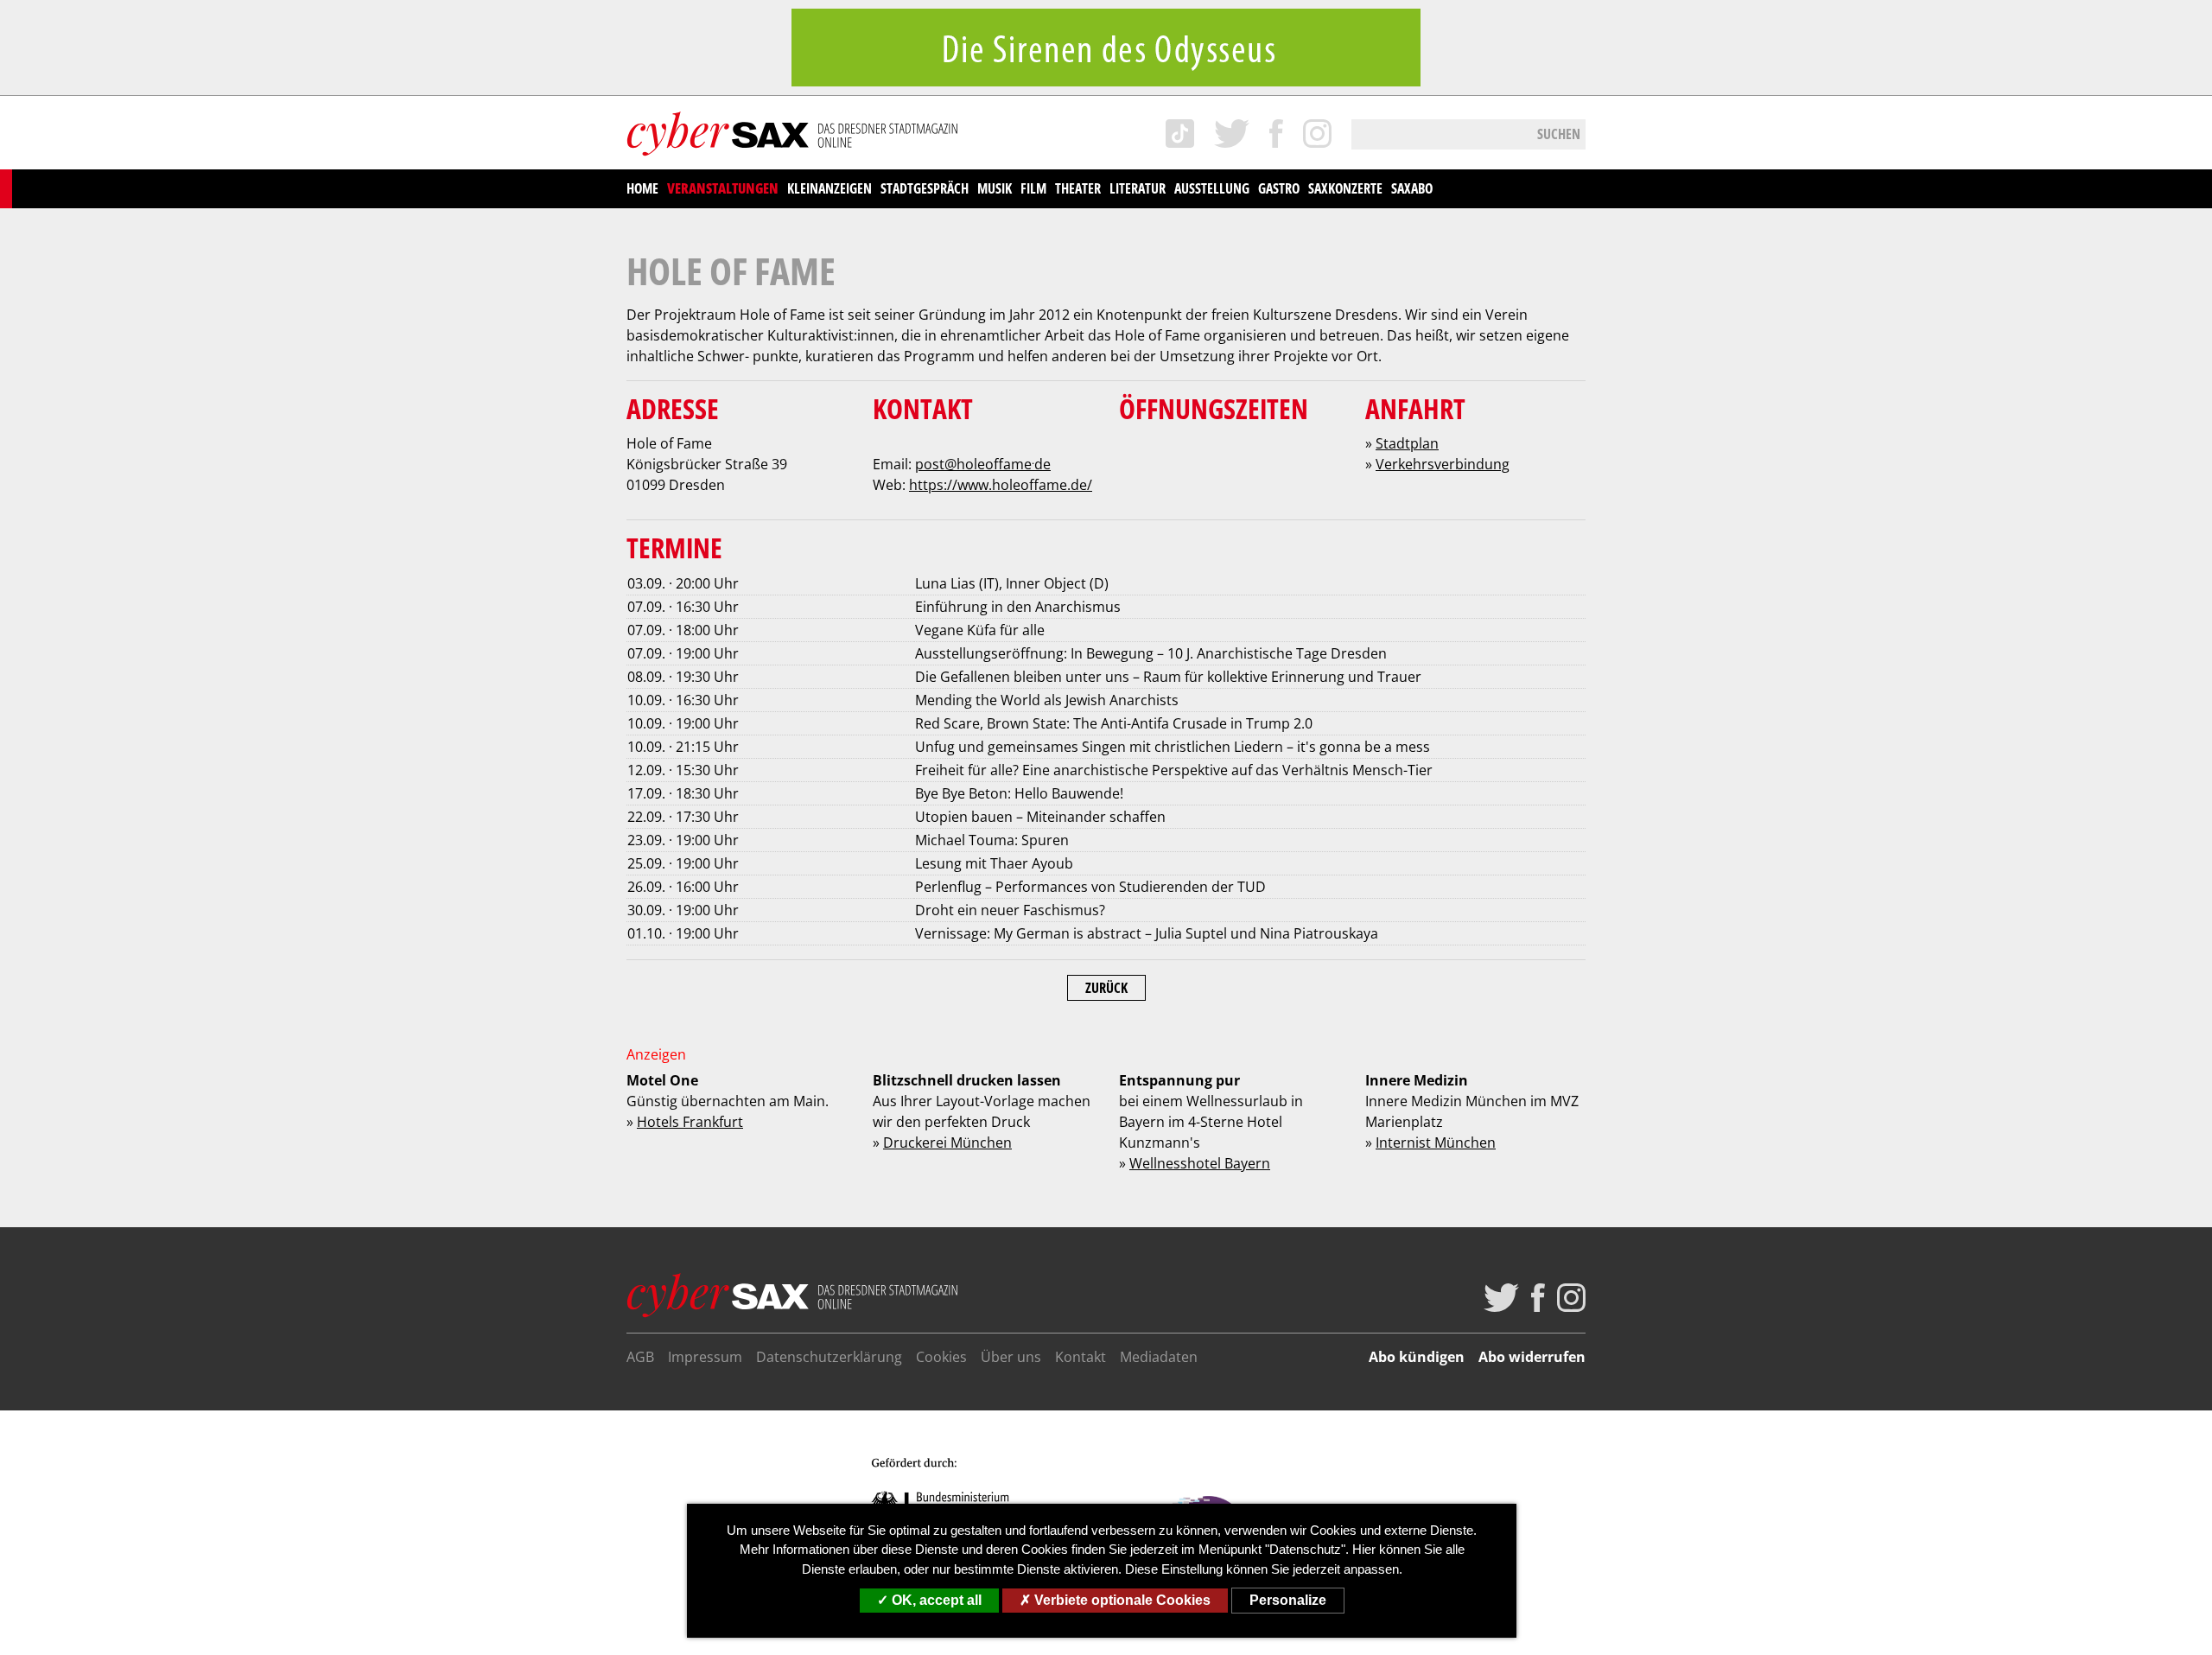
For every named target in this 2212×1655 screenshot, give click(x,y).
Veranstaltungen (723, 188)
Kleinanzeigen (829, 188)
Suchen (1559, 134)
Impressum (705, 1357)
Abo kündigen (1417, 1357)
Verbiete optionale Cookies (1121, 1600)
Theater (1078, 188)
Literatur (1138, 188)
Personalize (1288, 1600)
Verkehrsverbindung (1443, 464)
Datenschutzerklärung (829, 1357)
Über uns (1011, 1357)
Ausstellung (1212, 188)
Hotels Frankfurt (690, 1122)
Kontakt (1081, 1357)
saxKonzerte (1345, 188)
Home (642, 188)
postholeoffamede (983, 464)
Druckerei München (947, 1143)
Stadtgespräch (925, 188)
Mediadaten (1159, 1357)
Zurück (1106, 988)
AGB (640, 1357)
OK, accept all (935, 1600)
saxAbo (1412, 188)
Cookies (941, 1357)
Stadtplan (1407, 443)
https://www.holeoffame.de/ (1001, 485)
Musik (995, 188)
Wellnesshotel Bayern (1200, 1163)
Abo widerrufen (1532, 1357)
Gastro (1279, 188)
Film (1033, 188)
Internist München (1436, 1143)
